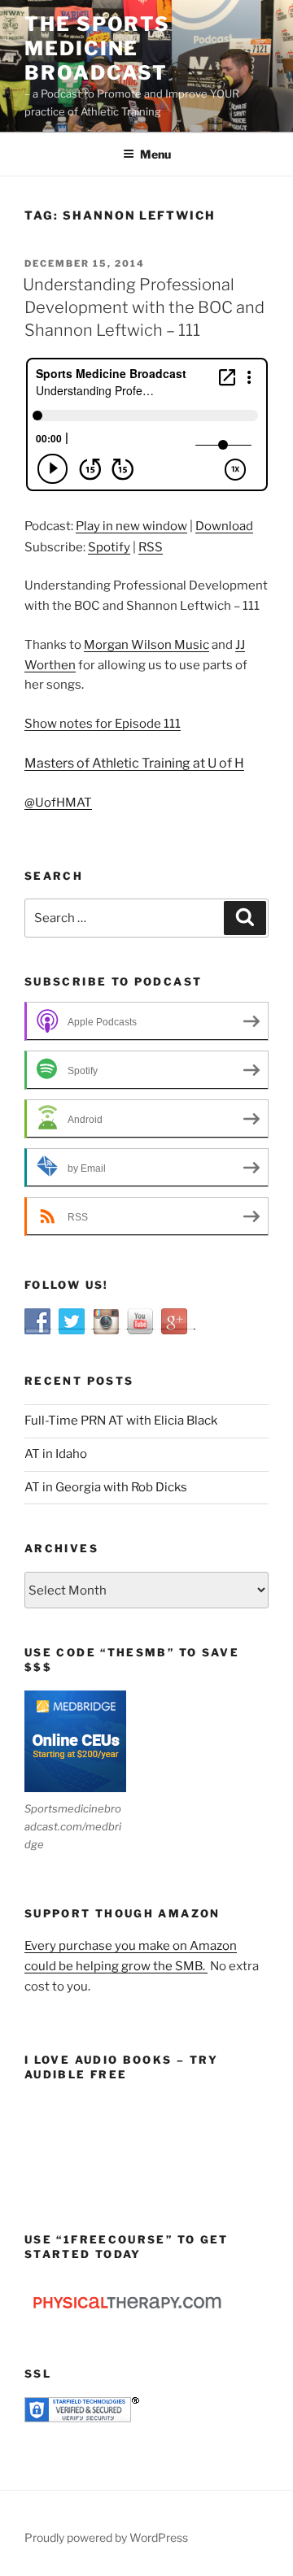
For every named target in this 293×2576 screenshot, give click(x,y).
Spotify (109, 547)
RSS (151, 547)
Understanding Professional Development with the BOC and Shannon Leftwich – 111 (144, 307)
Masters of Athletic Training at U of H (134, 763)
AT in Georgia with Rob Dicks (106, 1487)
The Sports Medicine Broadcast (97, 48)
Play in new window (131, 526)
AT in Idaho (56, 1454)
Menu (155, 154)
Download (224, 526)
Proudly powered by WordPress (106, 2537)
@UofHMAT (58, 803)
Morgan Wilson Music (146, 645)
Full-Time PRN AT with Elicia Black (121, 1421)
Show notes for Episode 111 (103, 724)
